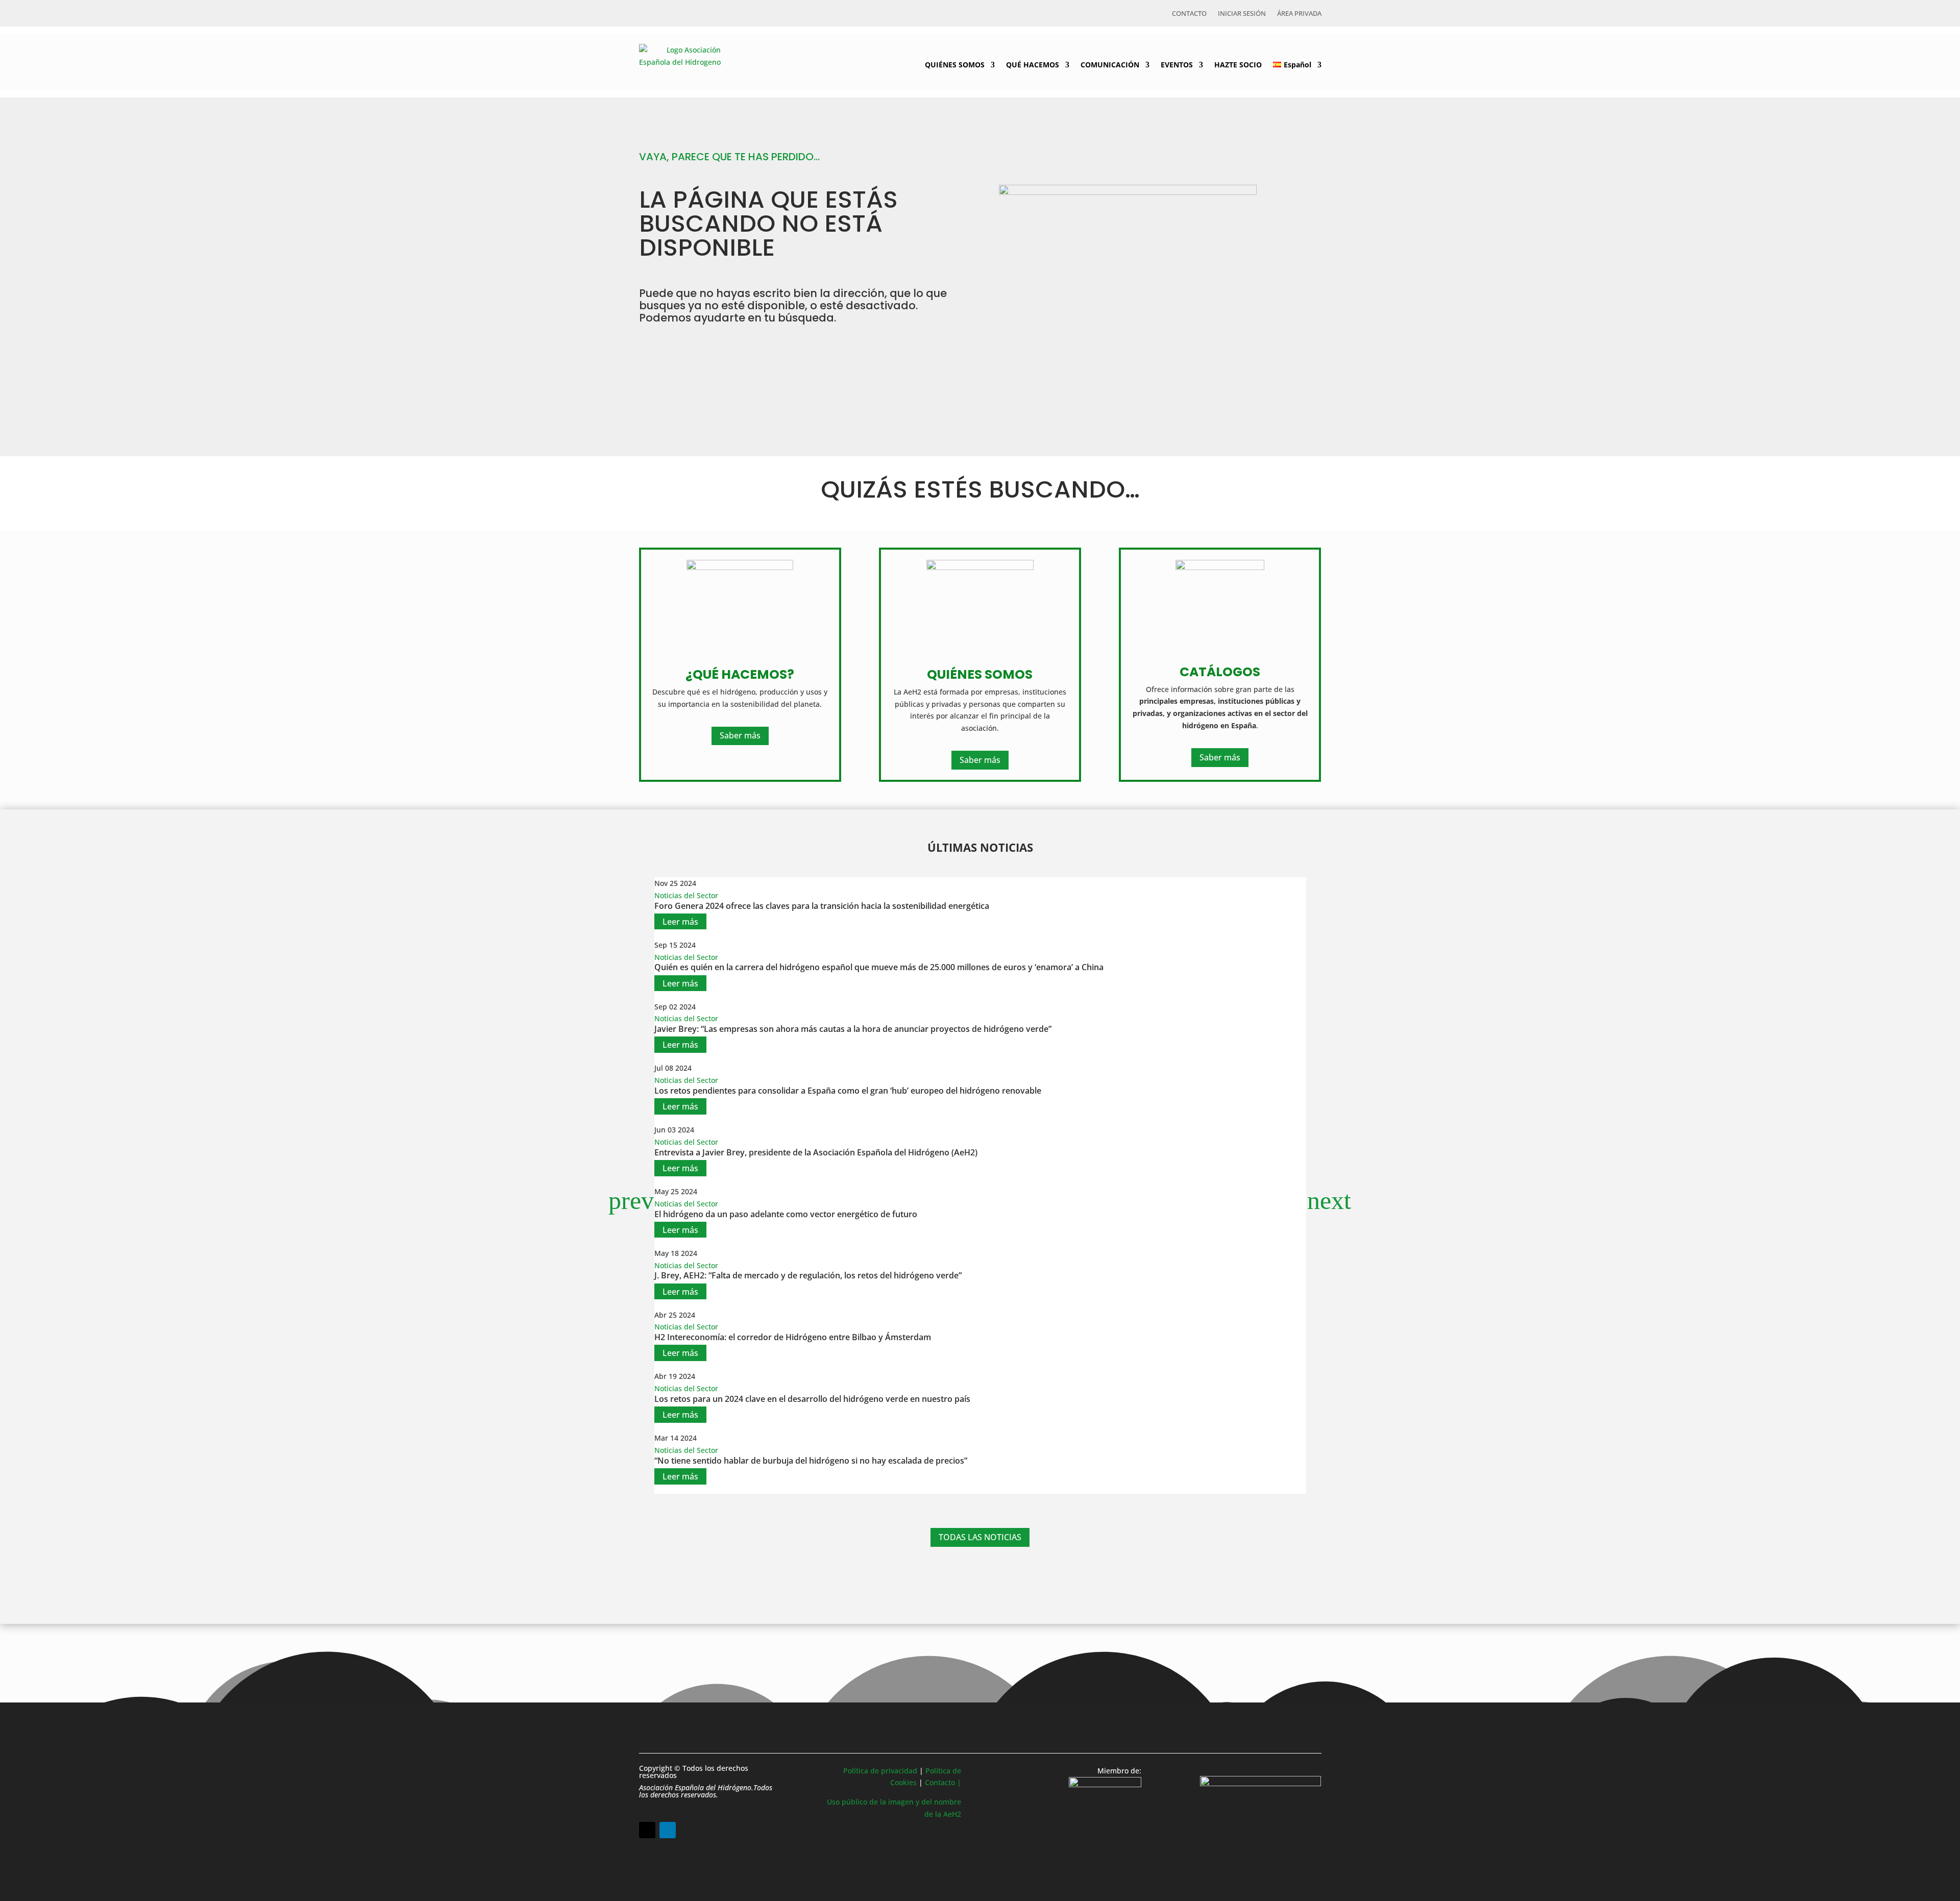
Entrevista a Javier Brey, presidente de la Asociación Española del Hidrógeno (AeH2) (816, 1152)
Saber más (740, 735)
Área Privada (1299, 14)
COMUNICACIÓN (1110, 65)
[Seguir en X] (647, 1830)
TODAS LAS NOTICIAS (980, 1537)
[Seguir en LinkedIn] (668, 1830)
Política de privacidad (880, 1771)
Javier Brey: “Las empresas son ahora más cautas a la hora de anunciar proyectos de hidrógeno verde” (853, 1029)
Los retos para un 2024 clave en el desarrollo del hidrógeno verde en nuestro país (812, 1399)
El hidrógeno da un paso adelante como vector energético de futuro (786, 1214)
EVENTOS (1177, 65)
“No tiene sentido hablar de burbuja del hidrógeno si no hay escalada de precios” (811, 1461)
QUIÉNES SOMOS (955, 65)
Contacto (1189, 14)
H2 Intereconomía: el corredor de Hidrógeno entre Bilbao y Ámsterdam (793, 1337)
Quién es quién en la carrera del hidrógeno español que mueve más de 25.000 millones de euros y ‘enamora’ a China (879, 967)
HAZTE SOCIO (1238, 65)
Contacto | (943, 1782)
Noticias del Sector (686, 895)
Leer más (680, 922)
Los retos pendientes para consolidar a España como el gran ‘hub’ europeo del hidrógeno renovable (848, 1091)
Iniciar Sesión (1242, 14)
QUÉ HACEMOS (1033, 65)
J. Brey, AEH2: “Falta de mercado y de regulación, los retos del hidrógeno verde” (808, 1275)
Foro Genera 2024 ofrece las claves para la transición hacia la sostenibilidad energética (822, 906)
